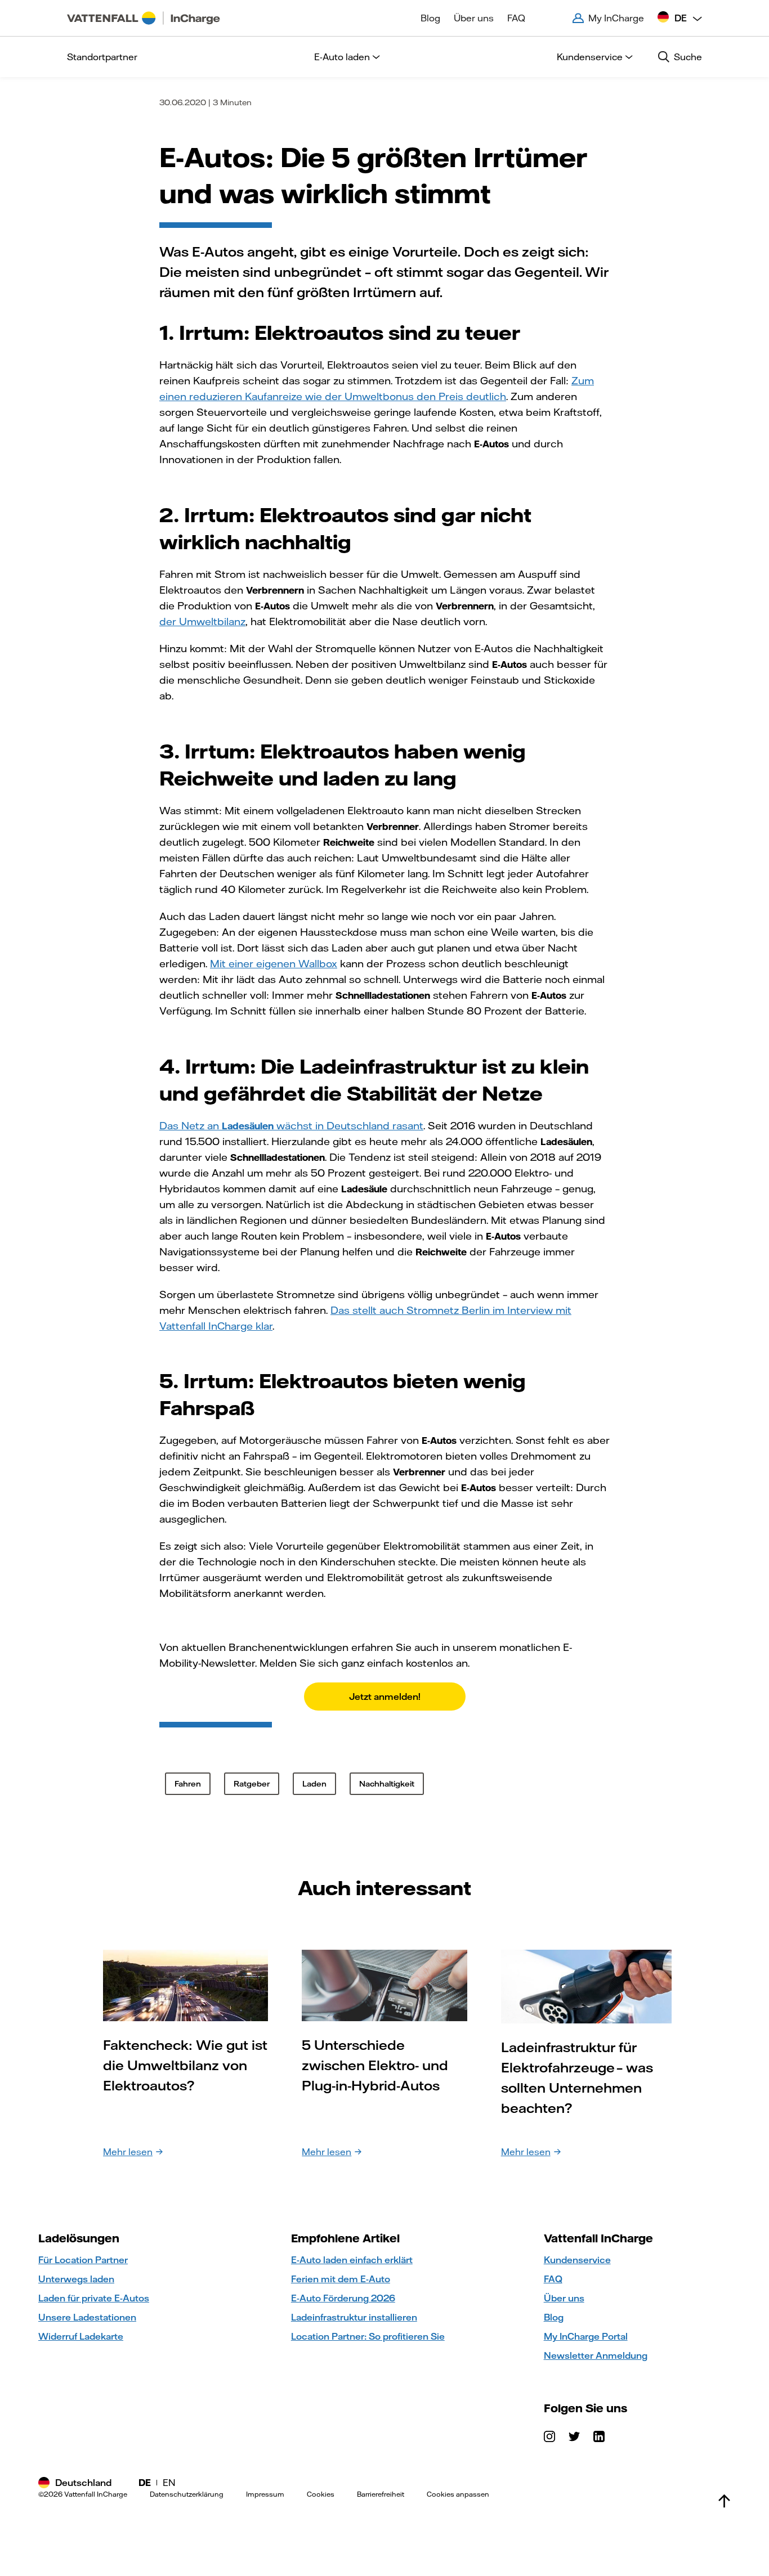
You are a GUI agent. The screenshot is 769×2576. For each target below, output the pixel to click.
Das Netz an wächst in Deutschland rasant (291, 1126)
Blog (430, 18)
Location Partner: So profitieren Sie (368, 2336)
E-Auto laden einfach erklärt (352, 2260)
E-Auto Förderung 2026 (343, 2298)
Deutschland (83, 2483)
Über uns (474, 18)
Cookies (321, 2494)
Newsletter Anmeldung (596, 2355)
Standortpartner (102, 57)
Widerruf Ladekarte (81, 2336)
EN (169, 2483)
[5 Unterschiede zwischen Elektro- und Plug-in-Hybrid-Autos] (384, 1984)
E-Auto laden (342, 57)
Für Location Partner (83, 2260)
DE (145, 2483)
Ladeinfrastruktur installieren (354, 2317)
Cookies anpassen (458, 2494)
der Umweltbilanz (202, 621)
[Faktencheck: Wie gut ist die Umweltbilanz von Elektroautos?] (185, 1984)
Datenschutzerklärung (187, 2494)
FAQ (516, 18)
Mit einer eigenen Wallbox (274, 964)
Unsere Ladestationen (87, 2317)
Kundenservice (590, 57)
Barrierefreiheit (381, 2494)
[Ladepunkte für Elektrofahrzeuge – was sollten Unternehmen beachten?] (586, 1986)
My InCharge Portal (586, 2336)
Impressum (265, 2494)
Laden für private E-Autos (94, 2298)
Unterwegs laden (76, 2279)
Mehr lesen (128, 2152)
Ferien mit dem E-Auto (341, 2279)
